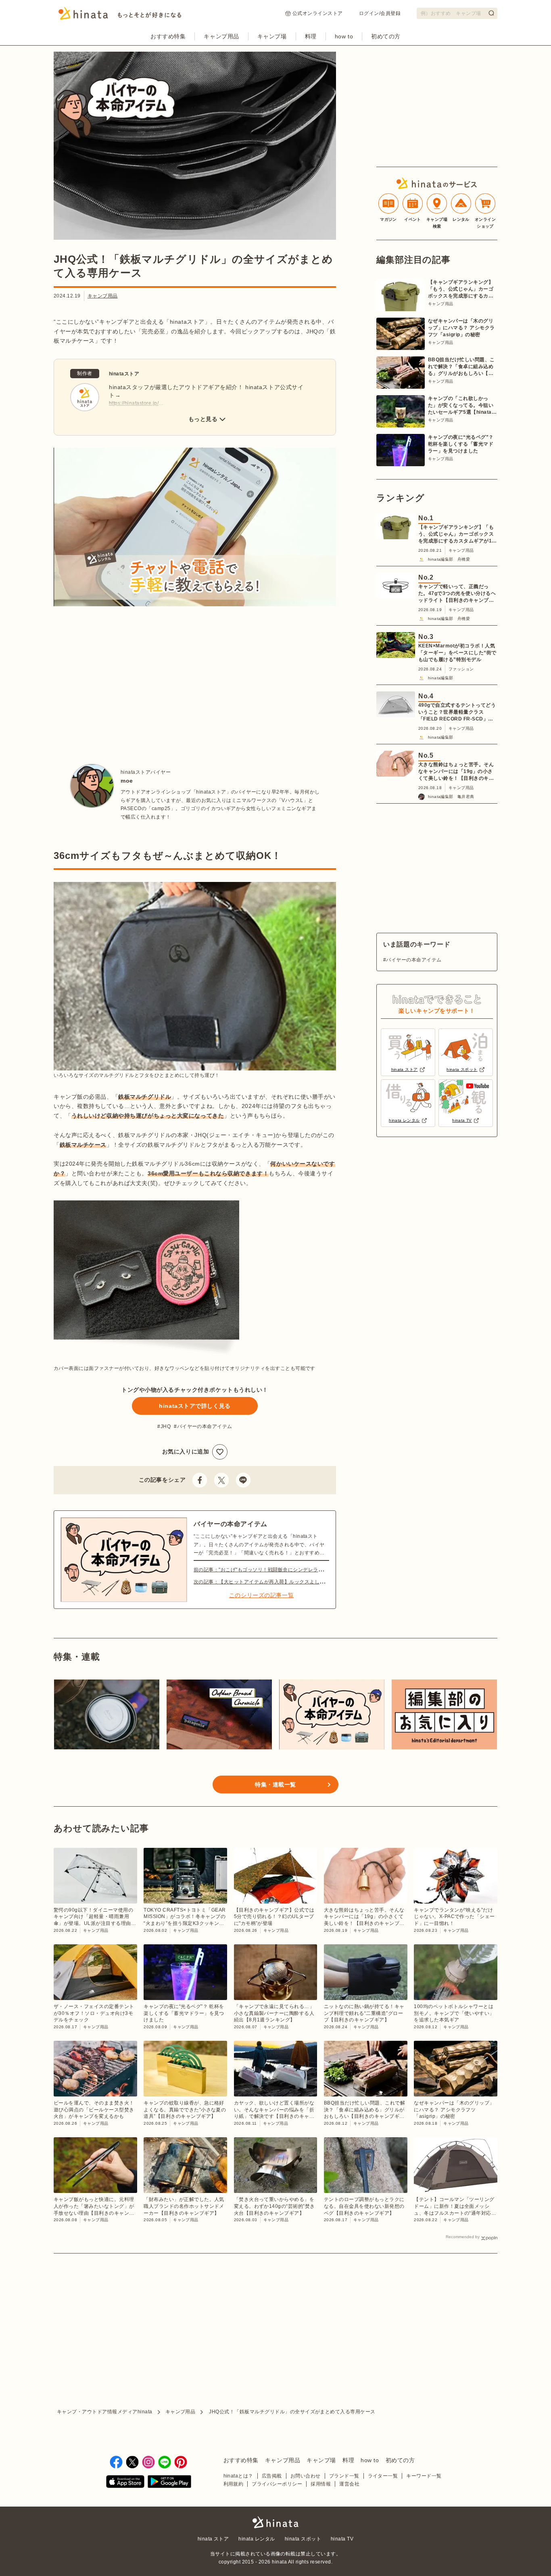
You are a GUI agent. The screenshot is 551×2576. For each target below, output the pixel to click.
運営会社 (349, 2484)
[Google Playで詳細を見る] (169, 2483)
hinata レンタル (257, 2539)
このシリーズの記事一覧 (261, 1595)
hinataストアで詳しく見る (195, 1406)
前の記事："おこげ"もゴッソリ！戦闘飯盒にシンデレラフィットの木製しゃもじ (284, 1570)
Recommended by (463, 2237)
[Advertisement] (121, 679)
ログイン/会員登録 (380, 13)
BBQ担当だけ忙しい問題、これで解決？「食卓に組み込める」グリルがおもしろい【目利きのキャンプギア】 (461, 367)
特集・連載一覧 (275, 1784)
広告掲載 (272, 2476)
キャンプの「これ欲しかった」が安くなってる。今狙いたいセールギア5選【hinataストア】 (462, 406)
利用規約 (234, 2484)
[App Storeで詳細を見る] (125, 2483)
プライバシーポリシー (277, 2484)
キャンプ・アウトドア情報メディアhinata (105, 2412)
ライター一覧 (383, 2476)
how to (344, 36)
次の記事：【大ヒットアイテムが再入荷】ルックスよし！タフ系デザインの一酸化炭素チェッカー (304, 1582)
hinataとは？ (238, 2476)
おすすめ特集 (168, 36)
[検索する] (491, 13)
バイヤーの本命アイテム (205, 1426)
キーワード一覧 (424, 2476)
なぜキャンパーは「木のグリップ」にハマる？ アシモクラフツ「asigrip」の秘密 (461, 328)
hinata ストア (213, 2539)
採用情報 (321, 2484)
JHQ (166, 1426)
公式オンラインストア (318, 13)
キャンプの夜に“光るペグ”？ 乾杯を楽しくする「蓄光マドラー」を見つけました (461, 444)
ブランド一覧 (344, 2476)
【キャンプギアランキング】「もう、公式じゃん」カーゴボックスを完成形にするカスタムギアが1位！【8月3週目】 (461, 289)
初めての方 (386, 36)
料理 (311, 36)
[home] (275, 2523)
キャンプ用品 (221, 36)
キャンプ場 (272, 36)
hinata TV (342, 2539)
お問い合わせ (306, 2476)
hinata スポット (303, 2539)
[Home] (120, 16)
